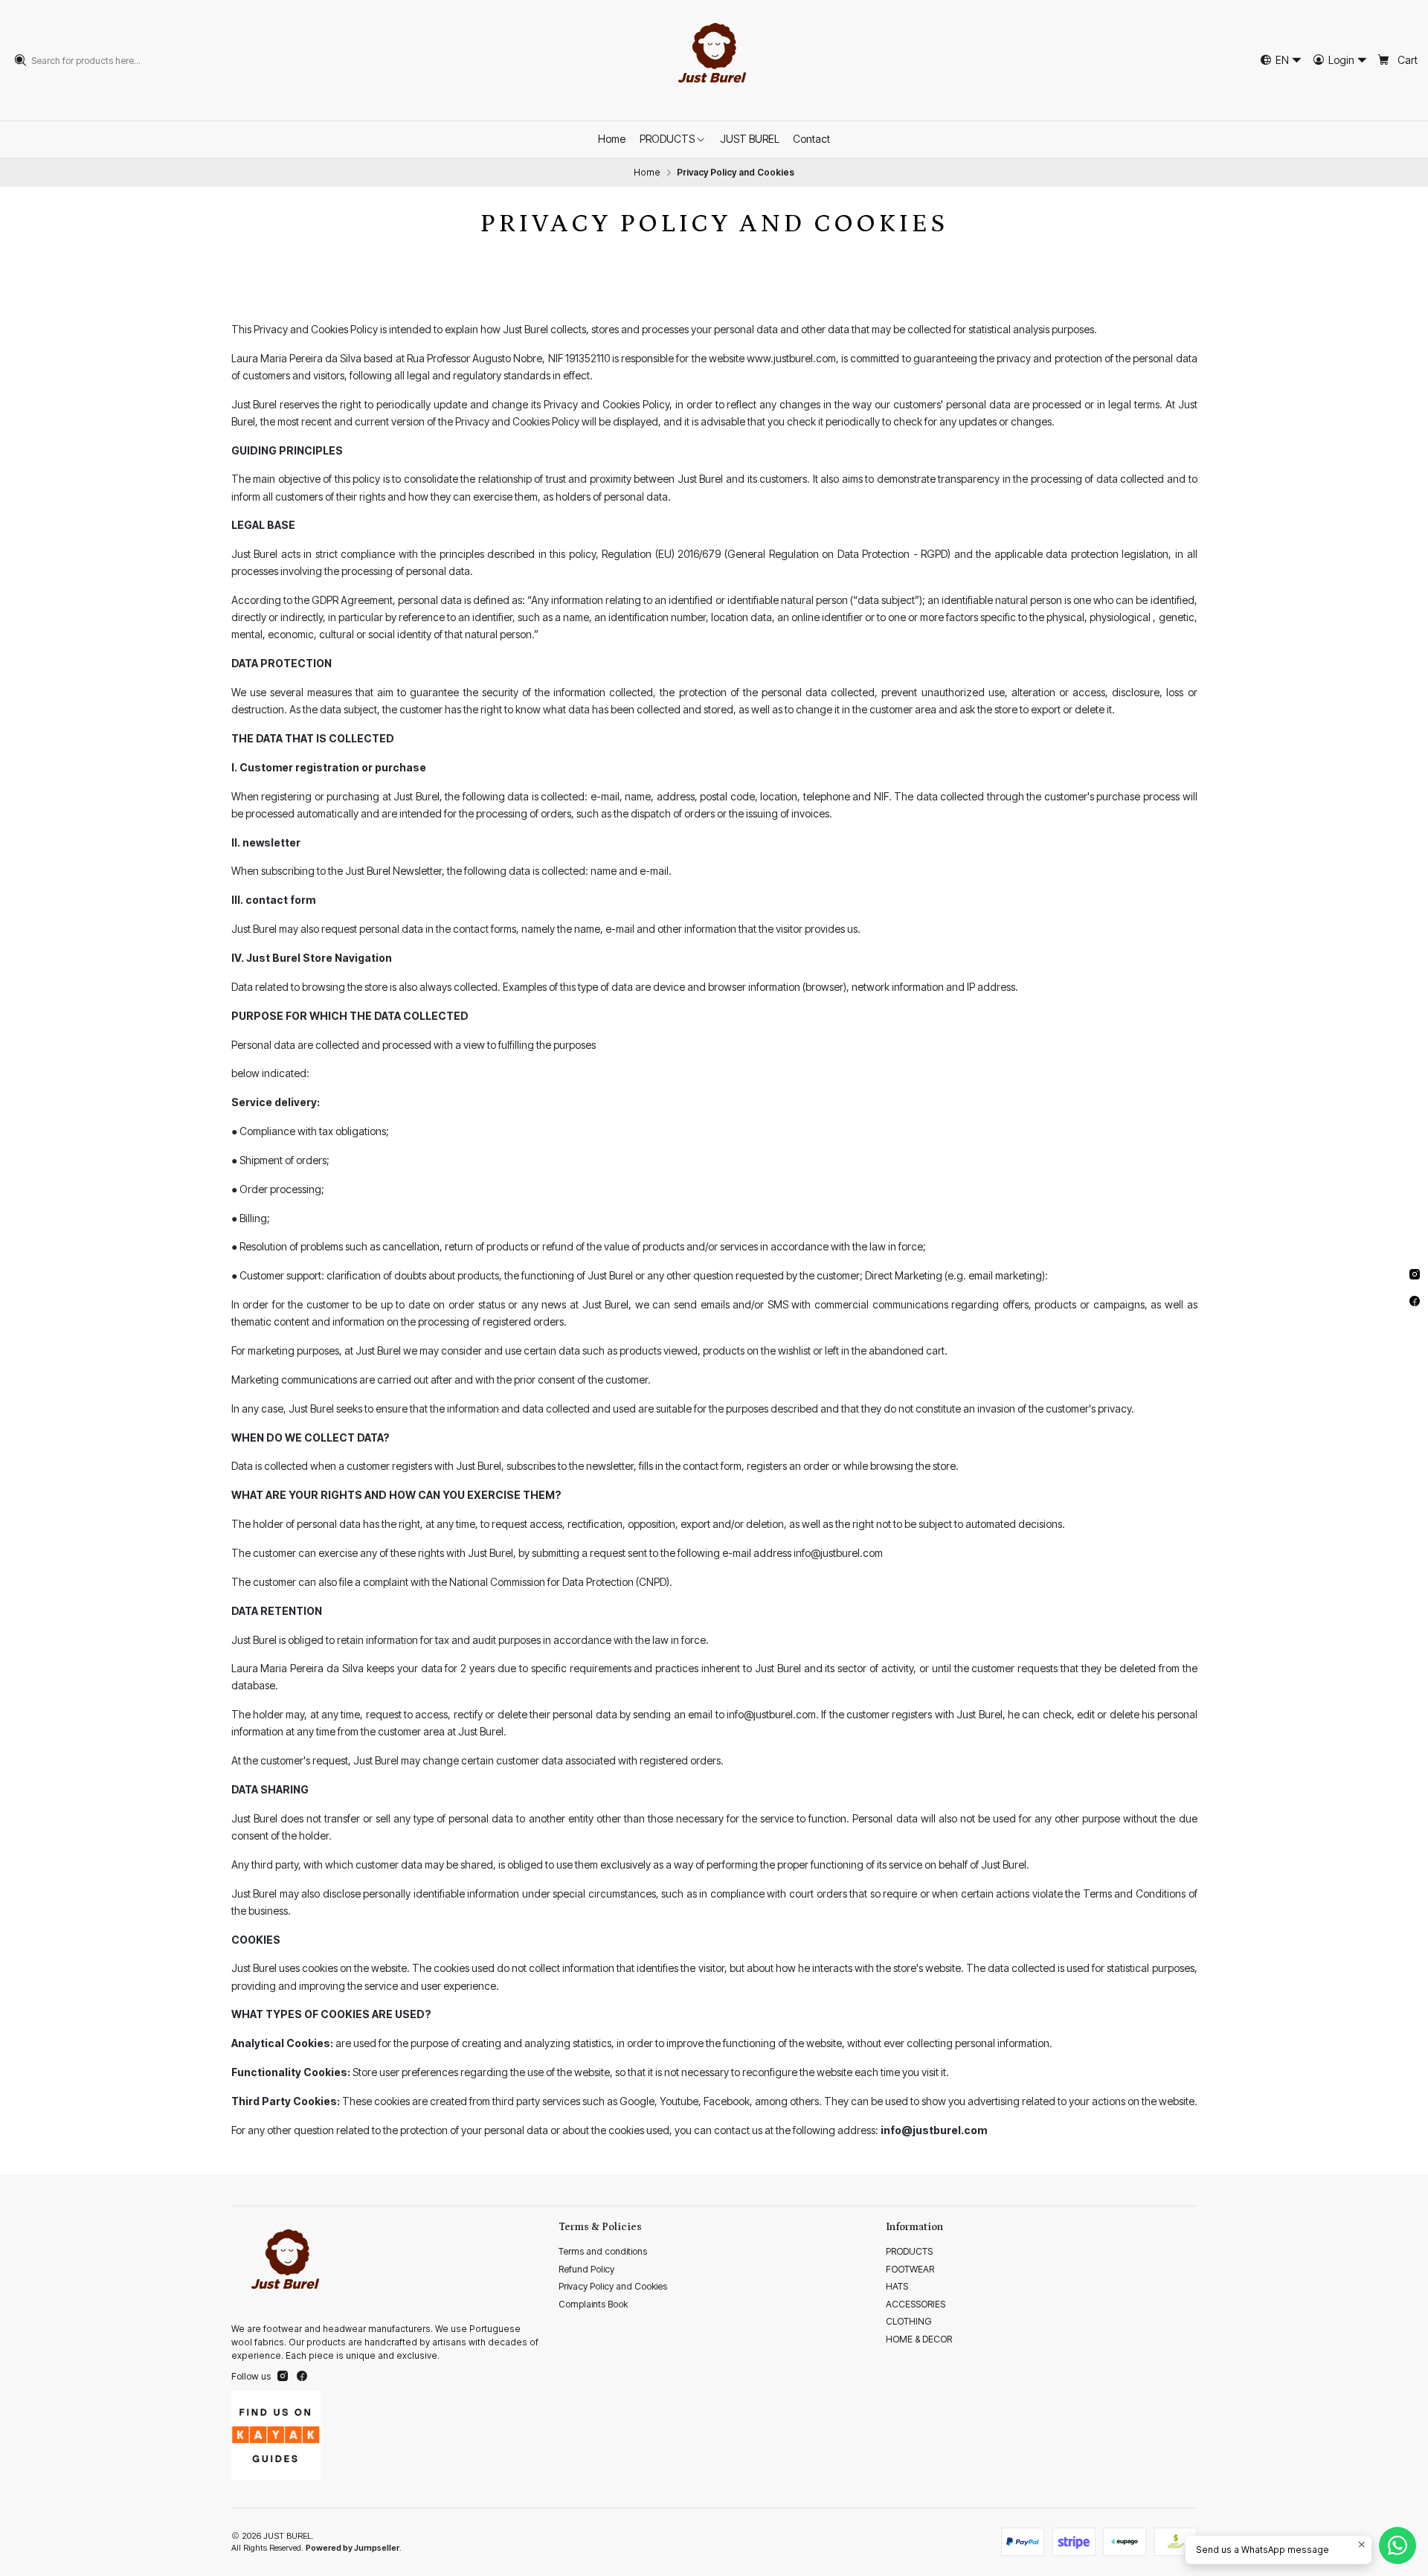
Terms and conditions (603, 2251)
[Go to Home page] (714, 60)
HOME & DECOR (919, 2339)
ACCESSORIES (916, 2304)
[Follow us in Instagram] (283, 2377)
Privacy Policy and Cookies (613, 2286)
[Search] (21, 60)
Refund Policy (586, 2269)
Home (647, 173)
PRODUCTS (909, 2251)
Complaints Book (593, 2304)
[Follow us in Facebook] (302, 2377)
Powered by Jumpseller (353, 2548)
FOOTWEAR (910, 2269)
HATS (897, 2286)
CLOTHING (908, 2321)
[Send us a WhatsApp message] (1398, 2546)
